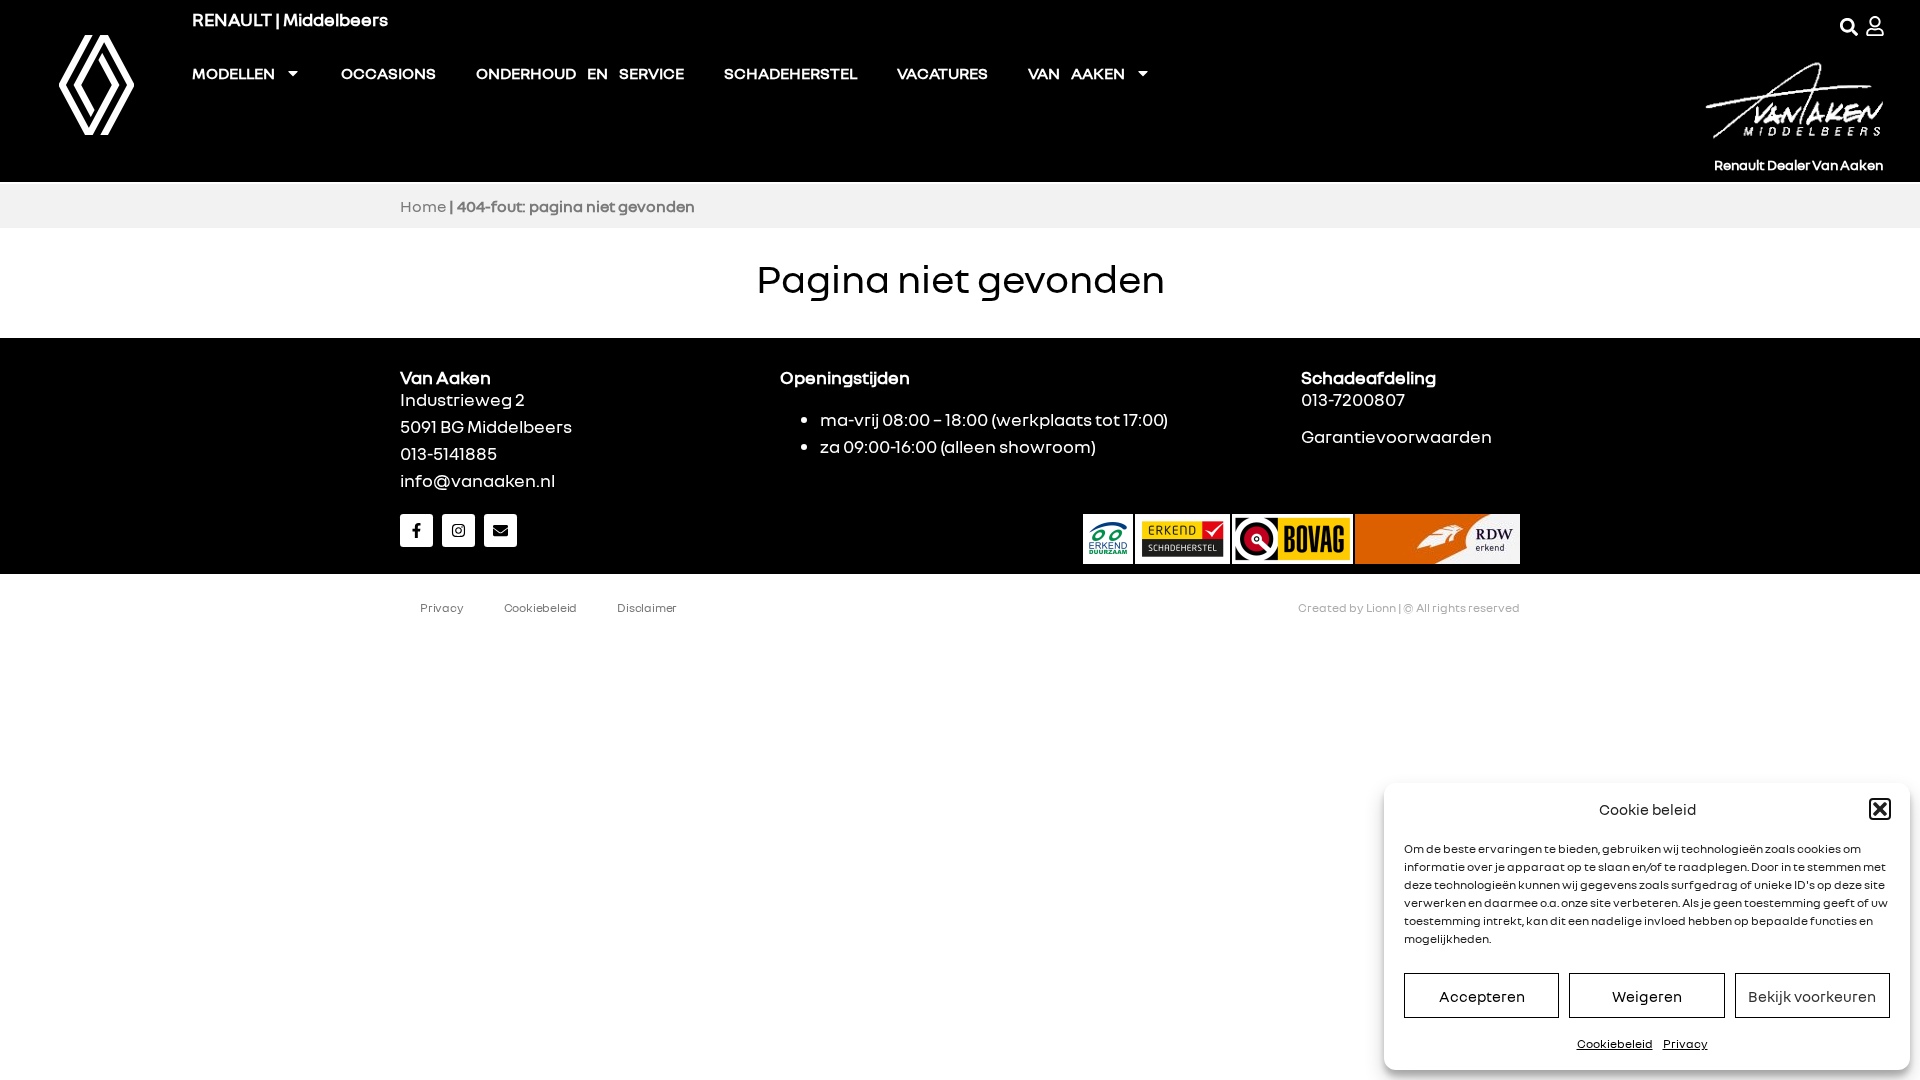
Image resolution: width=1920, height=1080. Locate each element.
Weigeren (1647, 996)
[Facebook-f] (416, 530)
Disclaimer (647, 607)
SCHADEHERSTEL (790, 73)
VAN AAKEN (1076, 73)
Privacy (1685, 1043)
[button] (1880, 809)
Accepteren (1482, 996)
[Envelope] (500, 530)
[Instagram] (458, 530)
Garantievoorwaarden (1396, 436)
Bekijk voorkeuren (1812, 996)
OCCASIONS (388, 73)
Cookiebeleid (1615, 1043)
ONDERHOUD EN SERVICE (580, 73)
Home (423, 206)
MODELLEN (233, 73)
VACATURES (942, 73)
